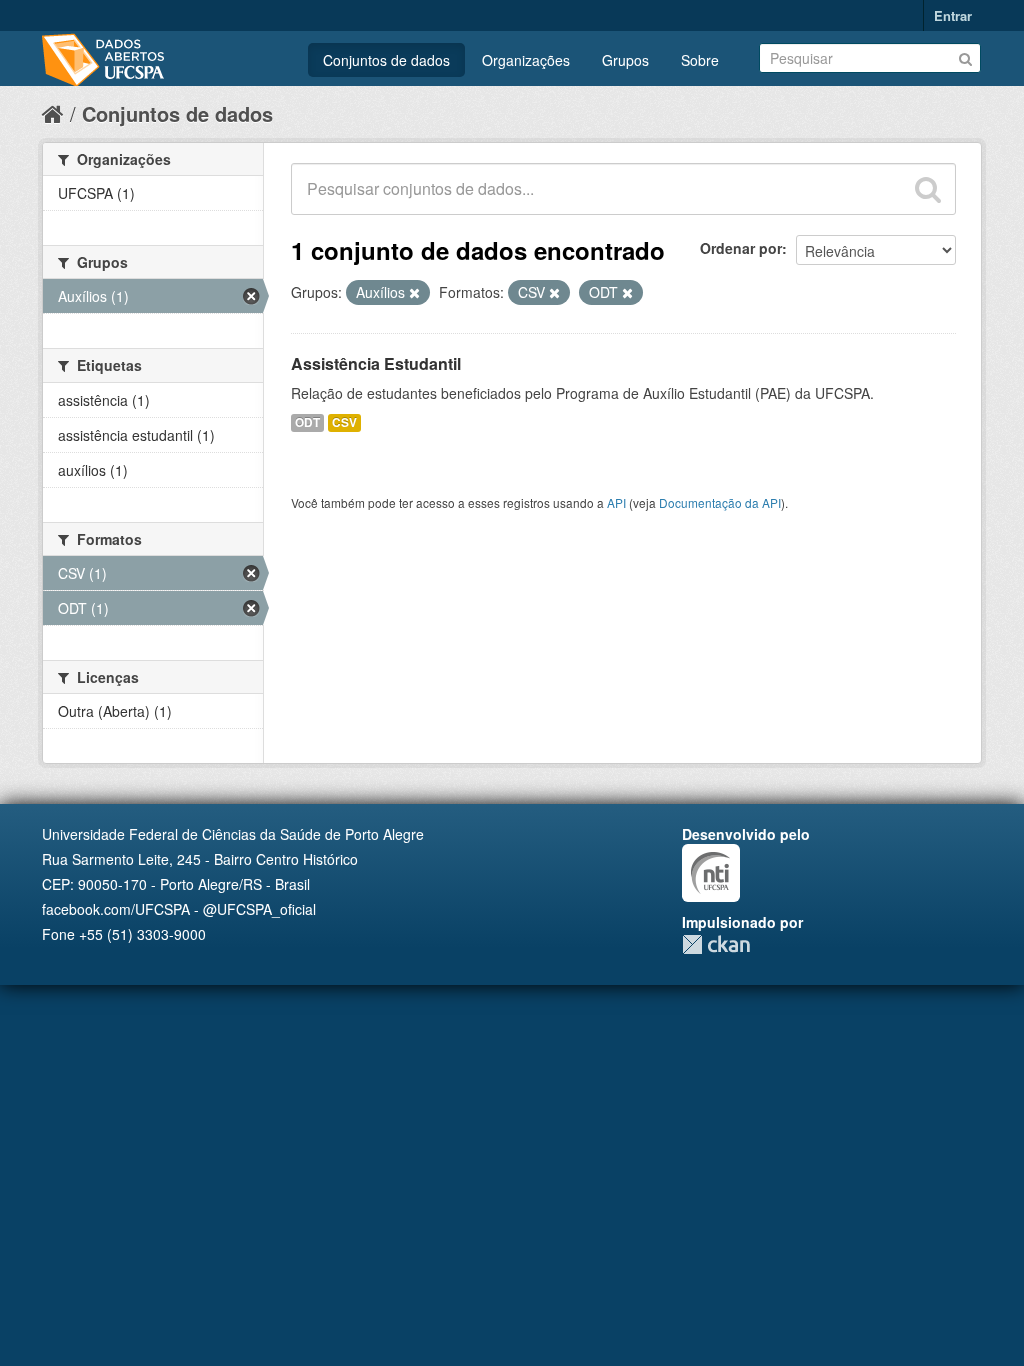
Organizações (526, 60)
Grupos (625, 60)
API (616, 502)
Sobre (700, 60)
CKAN (716, 944)
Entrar (953, 15)
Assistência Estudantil (376, 363)
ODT (307, 422)
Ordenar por (741, 248)
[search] (928, 189)
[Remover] (414, 293)
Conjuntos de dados (386, 60)
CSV (344, 422)
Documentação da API (720, 502)
